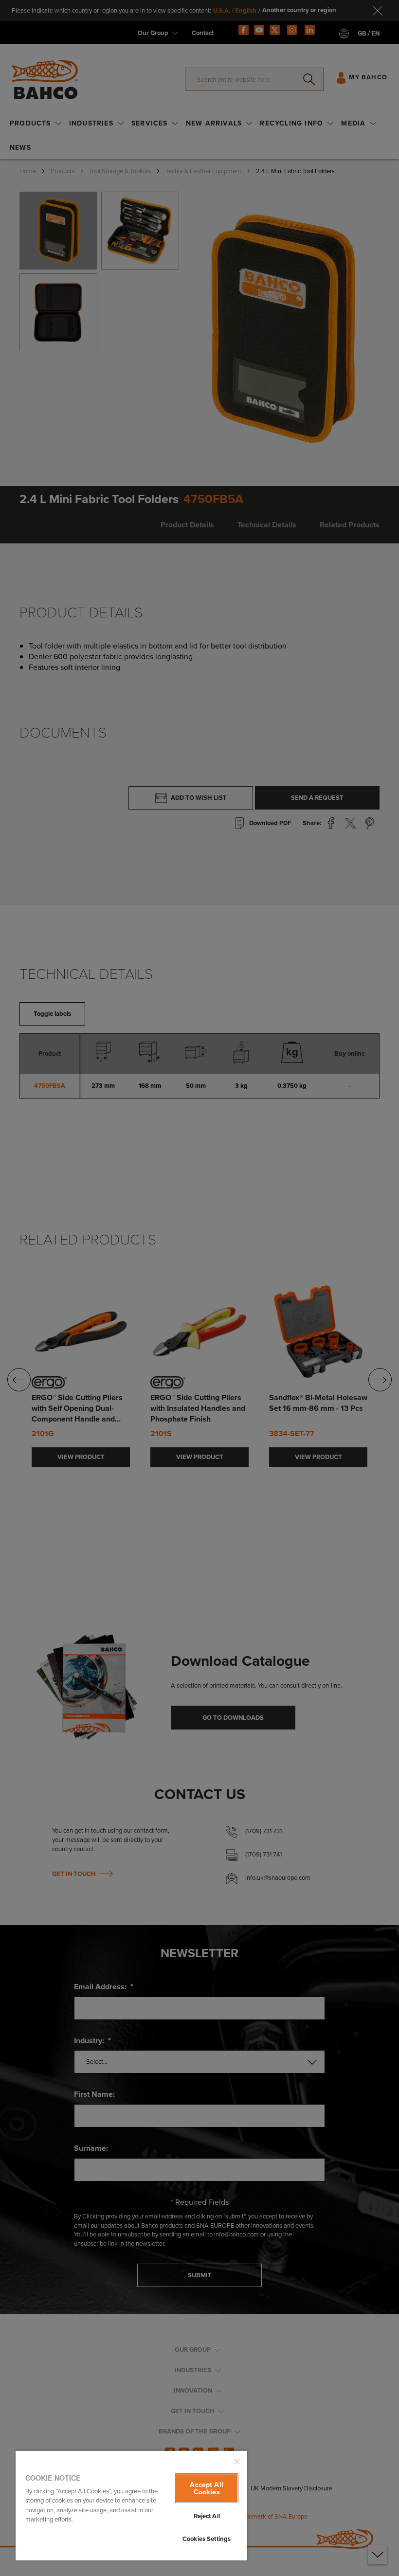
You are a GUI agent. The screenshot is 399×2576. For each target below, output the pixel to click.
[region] (131, 2505)
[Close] (237, 2462)
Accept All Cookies (206, 2488)
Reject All (207, 2516)
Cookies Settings (207, 2539)
